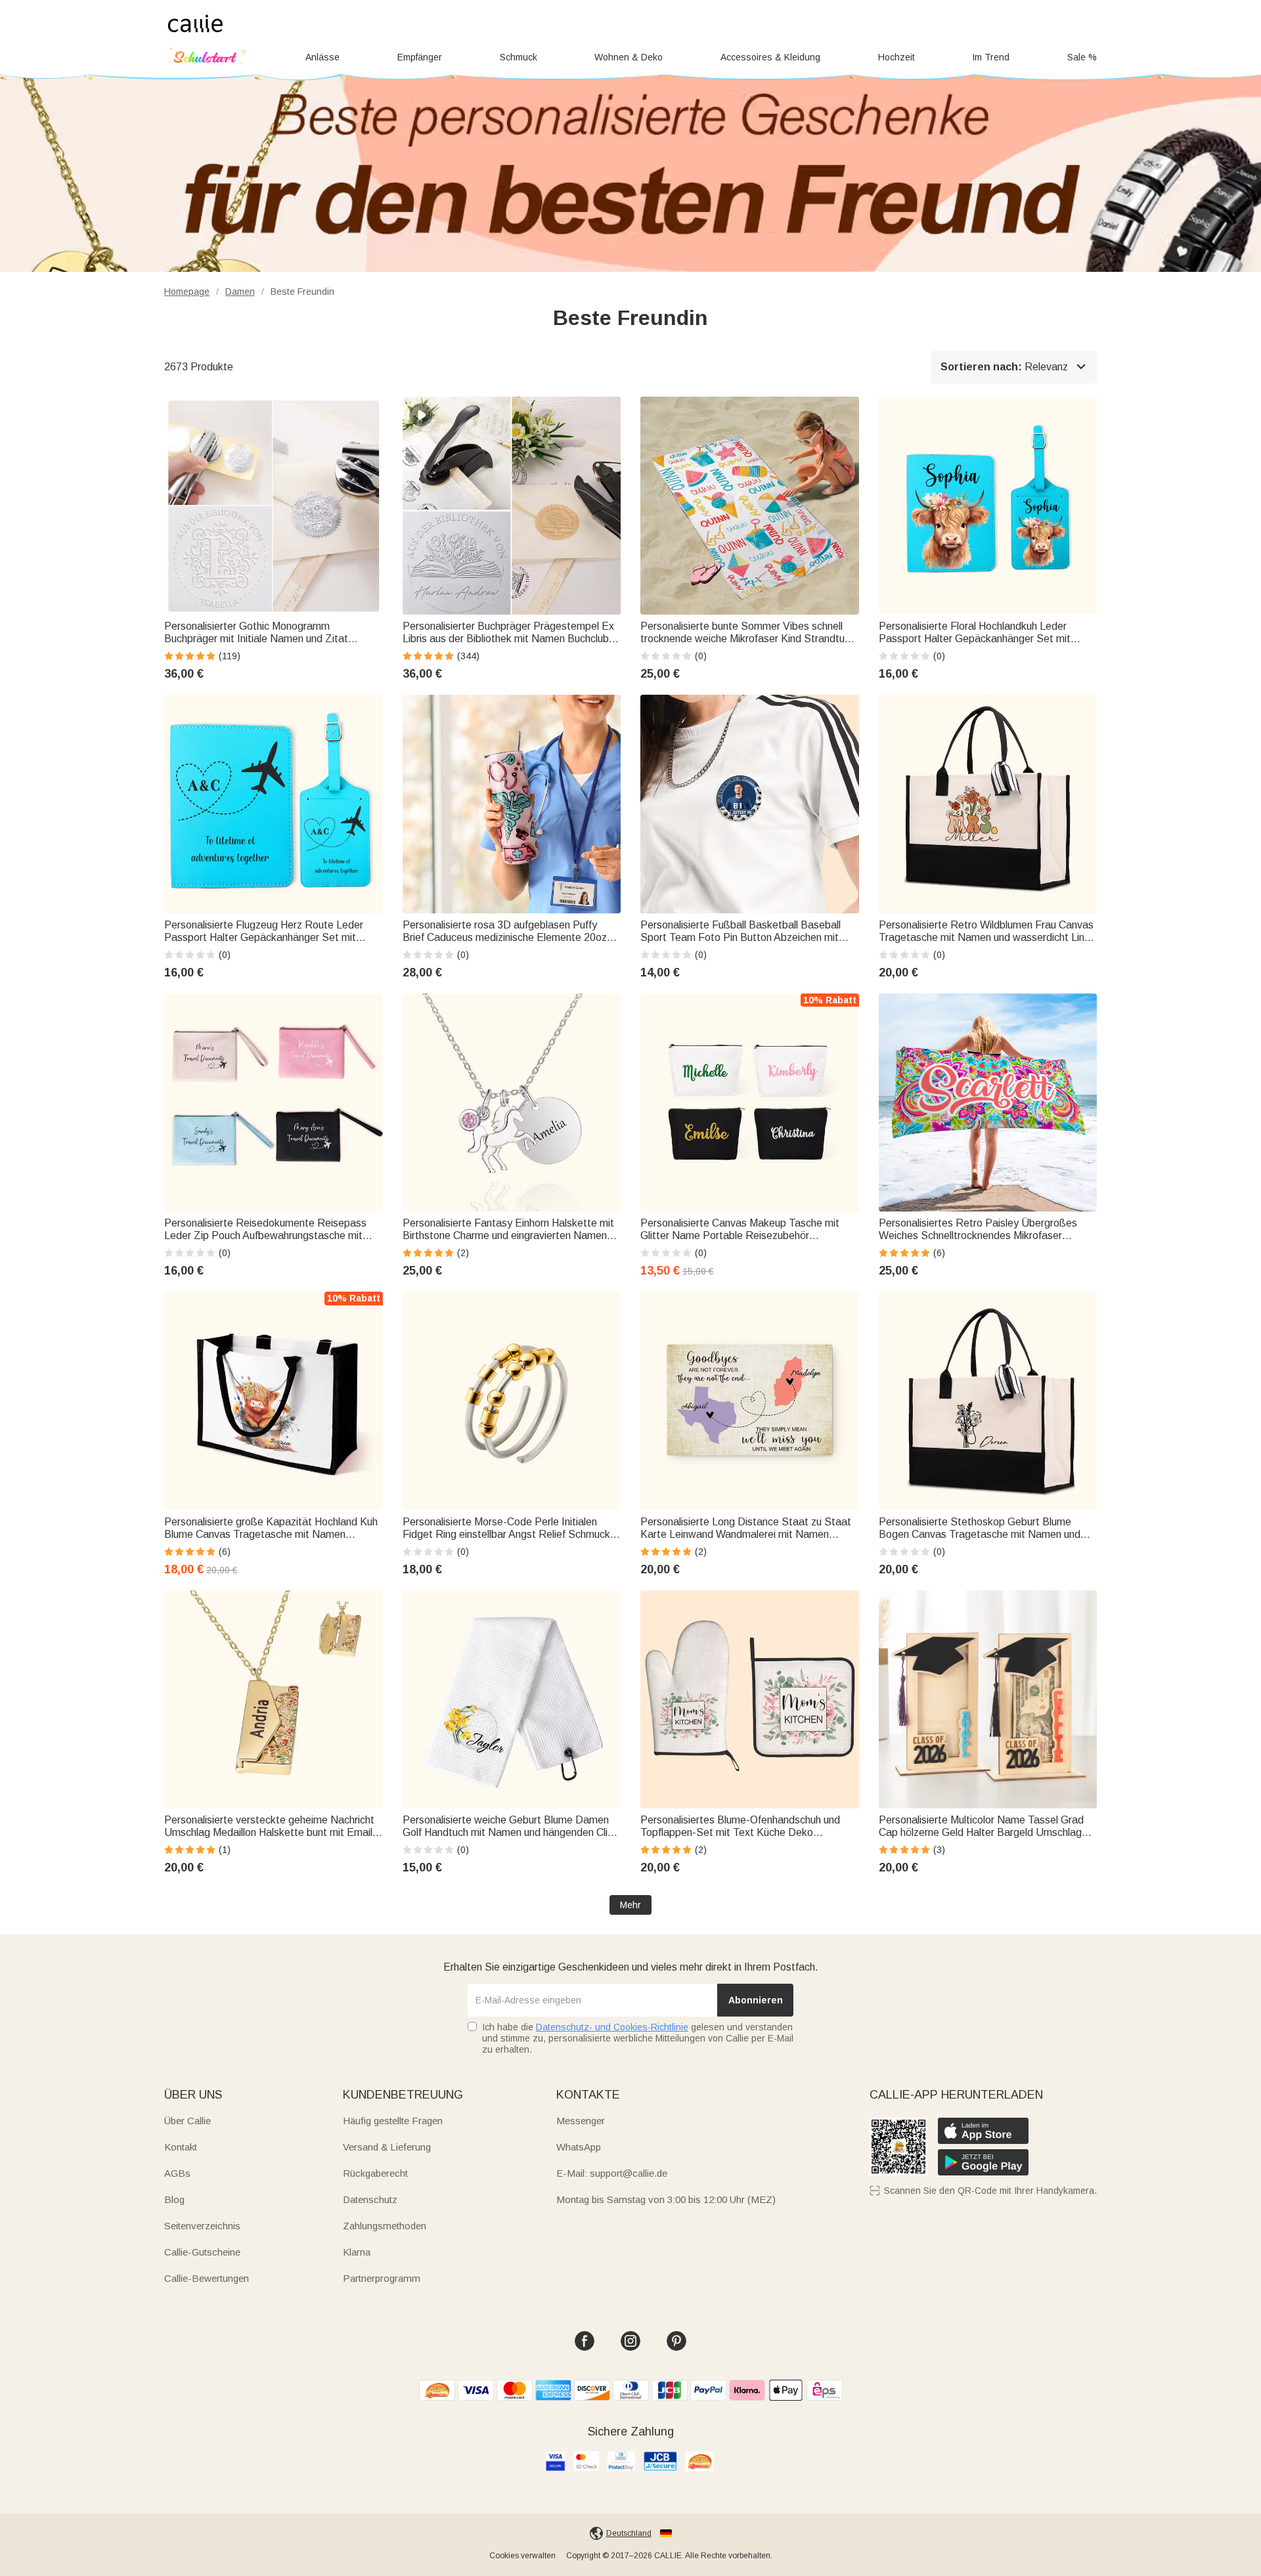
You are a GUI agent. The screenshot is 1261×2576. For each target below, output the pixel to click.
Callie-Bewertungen (207, 2278)
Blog (174, 2199)
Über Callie (188, 2121)
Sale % (1082, 57)
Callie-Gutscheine (202, 2252)
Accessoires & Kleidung (770, 57)
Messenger (581, 2121)
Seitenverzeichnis (202, 2226)
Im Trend (991, 57)
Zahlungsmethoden (385, 2226)
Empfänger (420, 57)
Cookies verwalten (522, 2556)
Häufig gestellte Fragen (393, 2121)
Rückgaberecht (375, 2173)
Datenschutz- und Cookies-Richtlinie (612, 2027)
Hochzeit (896, 57)
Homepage (187, 292)
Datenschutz (370, 2199)
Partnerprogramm (382, 2278)
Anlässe (322, 57)
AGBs (177, 2173)
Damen (240, 292)
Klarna (357, 2252)
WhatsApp (579, 2147)
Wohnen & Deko (629, 57)
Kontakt (181, 2147)
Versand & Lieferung (387, 2147)
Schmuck (519, 57)
